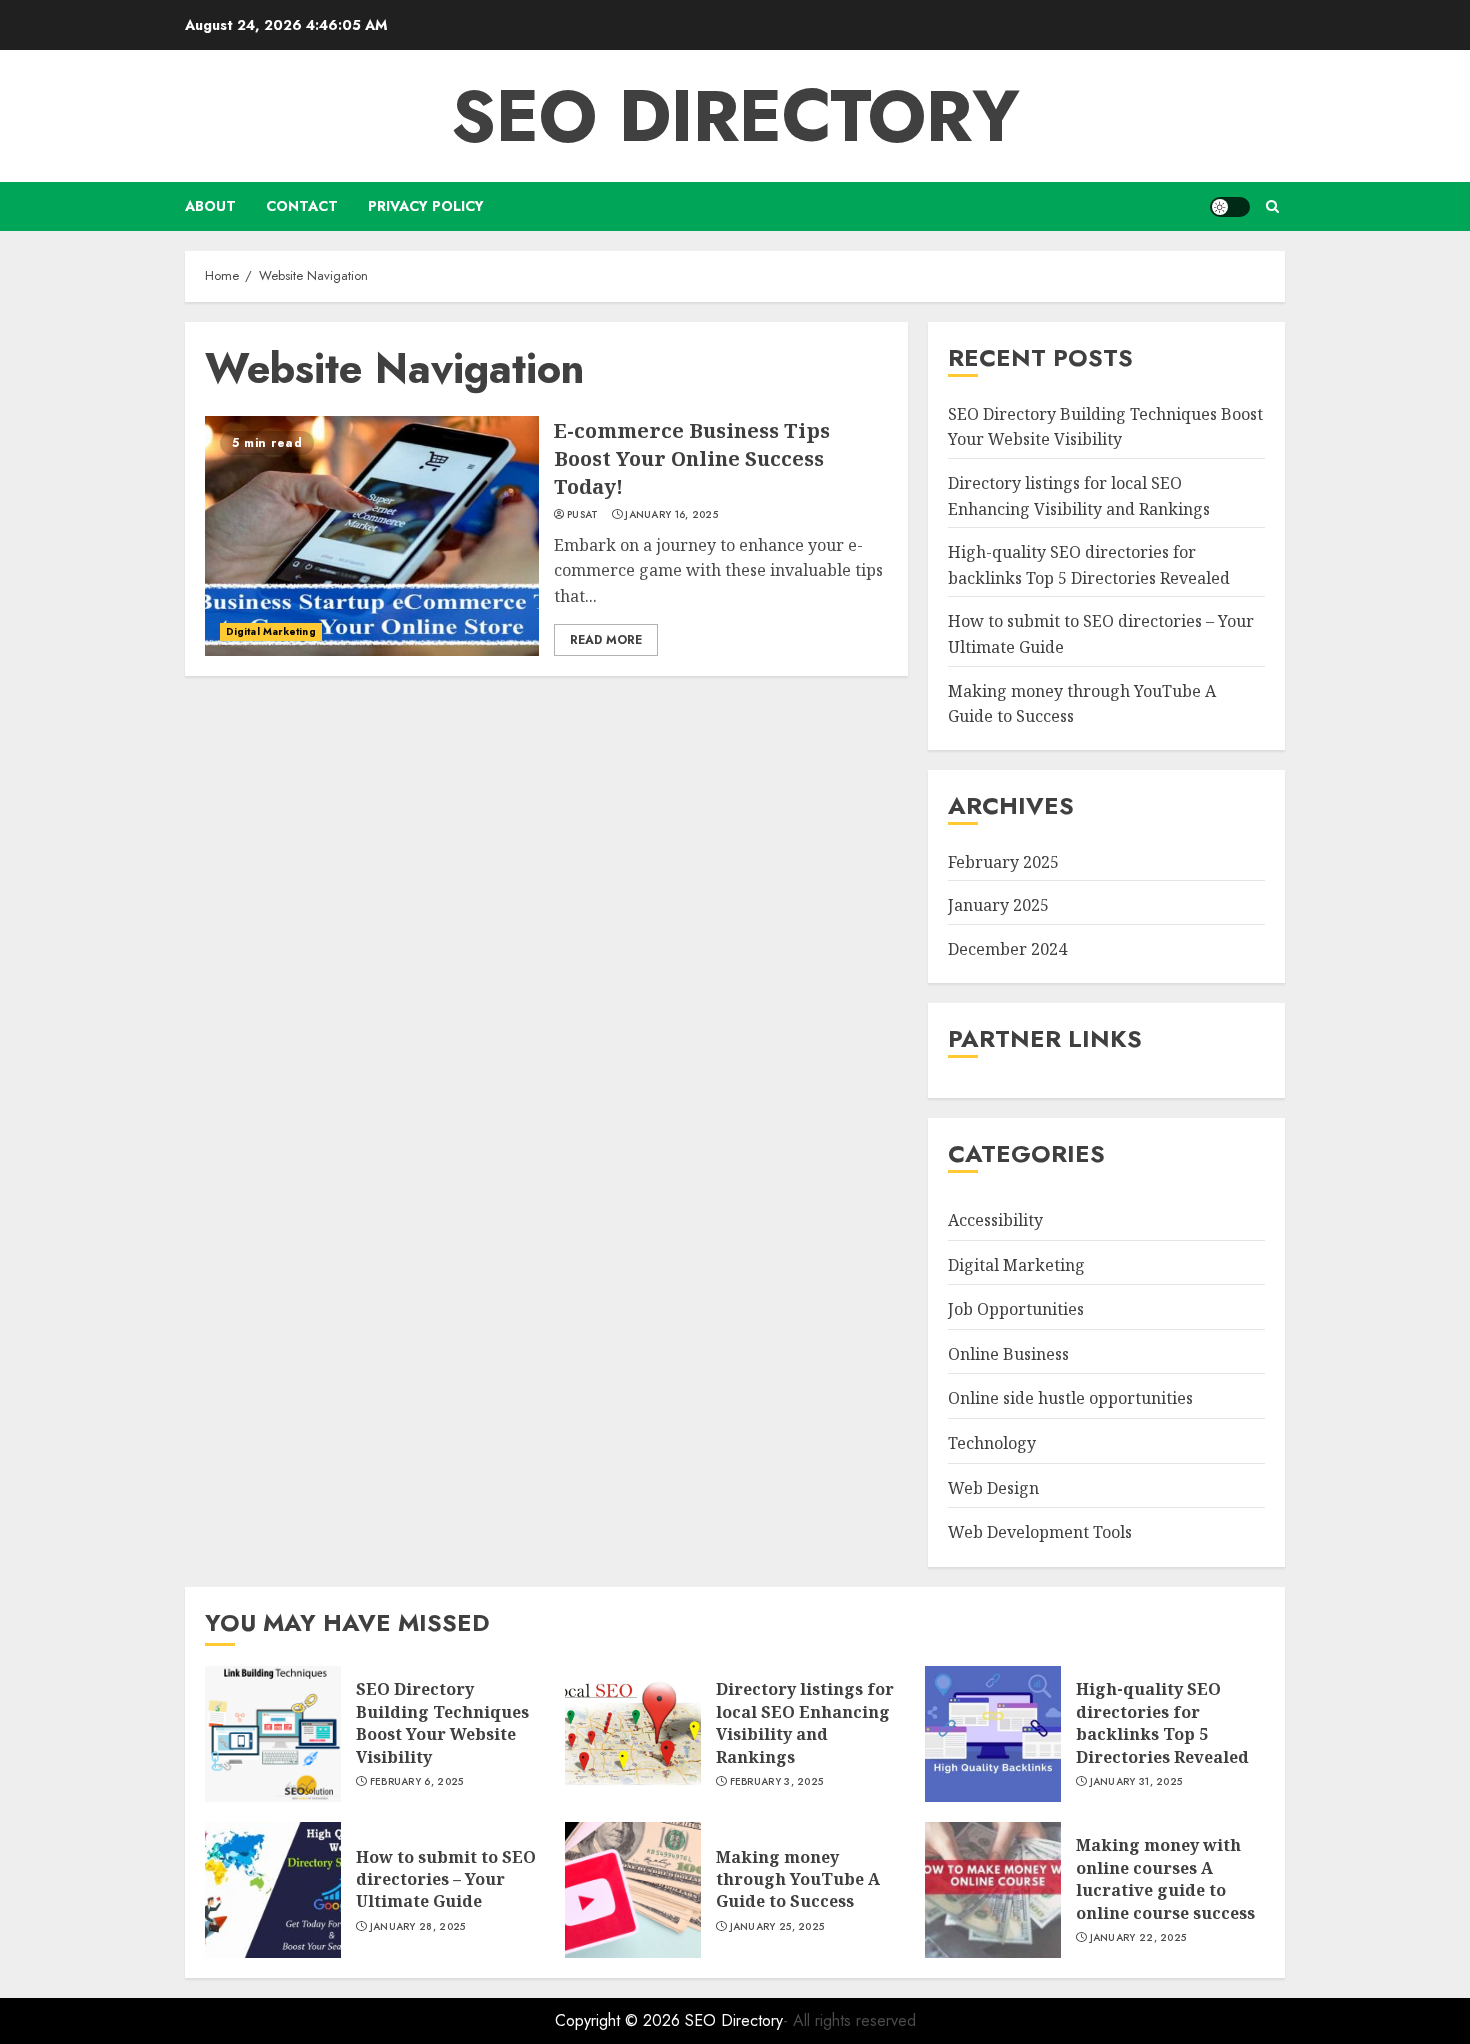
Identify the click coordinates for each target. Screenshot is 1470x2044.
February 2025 (1003, 862)
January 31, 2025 (1136, 1782)
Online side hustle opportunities (1070, 1399)
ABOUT (210, 206)
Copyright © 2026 (620, 2020)
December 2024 (1007, 949)
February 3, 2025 (777, 1782)
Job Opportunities (1016, 1309)
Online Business (1008, 1354)
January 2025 (998, 906)
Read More (606, 640)
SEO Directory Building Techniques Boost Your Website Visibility (442, 1722)
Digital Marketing (271, 631)
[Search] (1272, 206)
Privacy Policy (426, 206)
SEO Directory (735, 116)
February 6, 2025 (417, 1782)
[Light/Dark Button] (1230, 207)
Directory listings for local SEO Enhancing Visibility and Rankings (805, 1722)
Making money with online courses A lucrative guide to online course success (1165, 1878)
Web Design (993, 1488)
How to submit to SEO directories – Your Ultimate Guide (446, 1879)
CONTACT (302, 206)
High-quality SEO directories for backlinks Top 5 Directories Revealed (1162, 1722)
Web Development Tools (1040, 1532)
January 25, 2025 (777, 1927)
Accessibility (995, 1220)
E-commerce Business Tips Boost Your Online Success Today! (692, 458)
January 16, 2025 (671, 515)
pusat (583, 515)
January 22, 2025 (1138, 1938)
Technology (992, 1443)
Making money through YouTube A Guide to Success (798, 1879)
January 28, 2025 (418, 1927)
